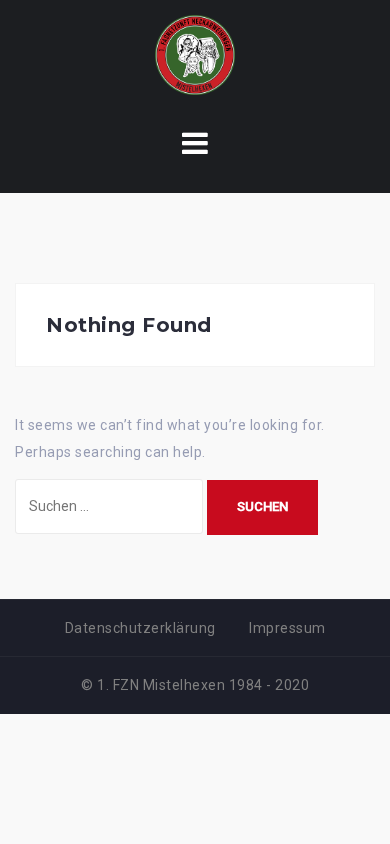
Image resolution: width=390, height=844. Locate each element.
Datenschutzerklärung (140, 628)
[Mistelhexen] (195, 54)
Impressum (287, 628)
